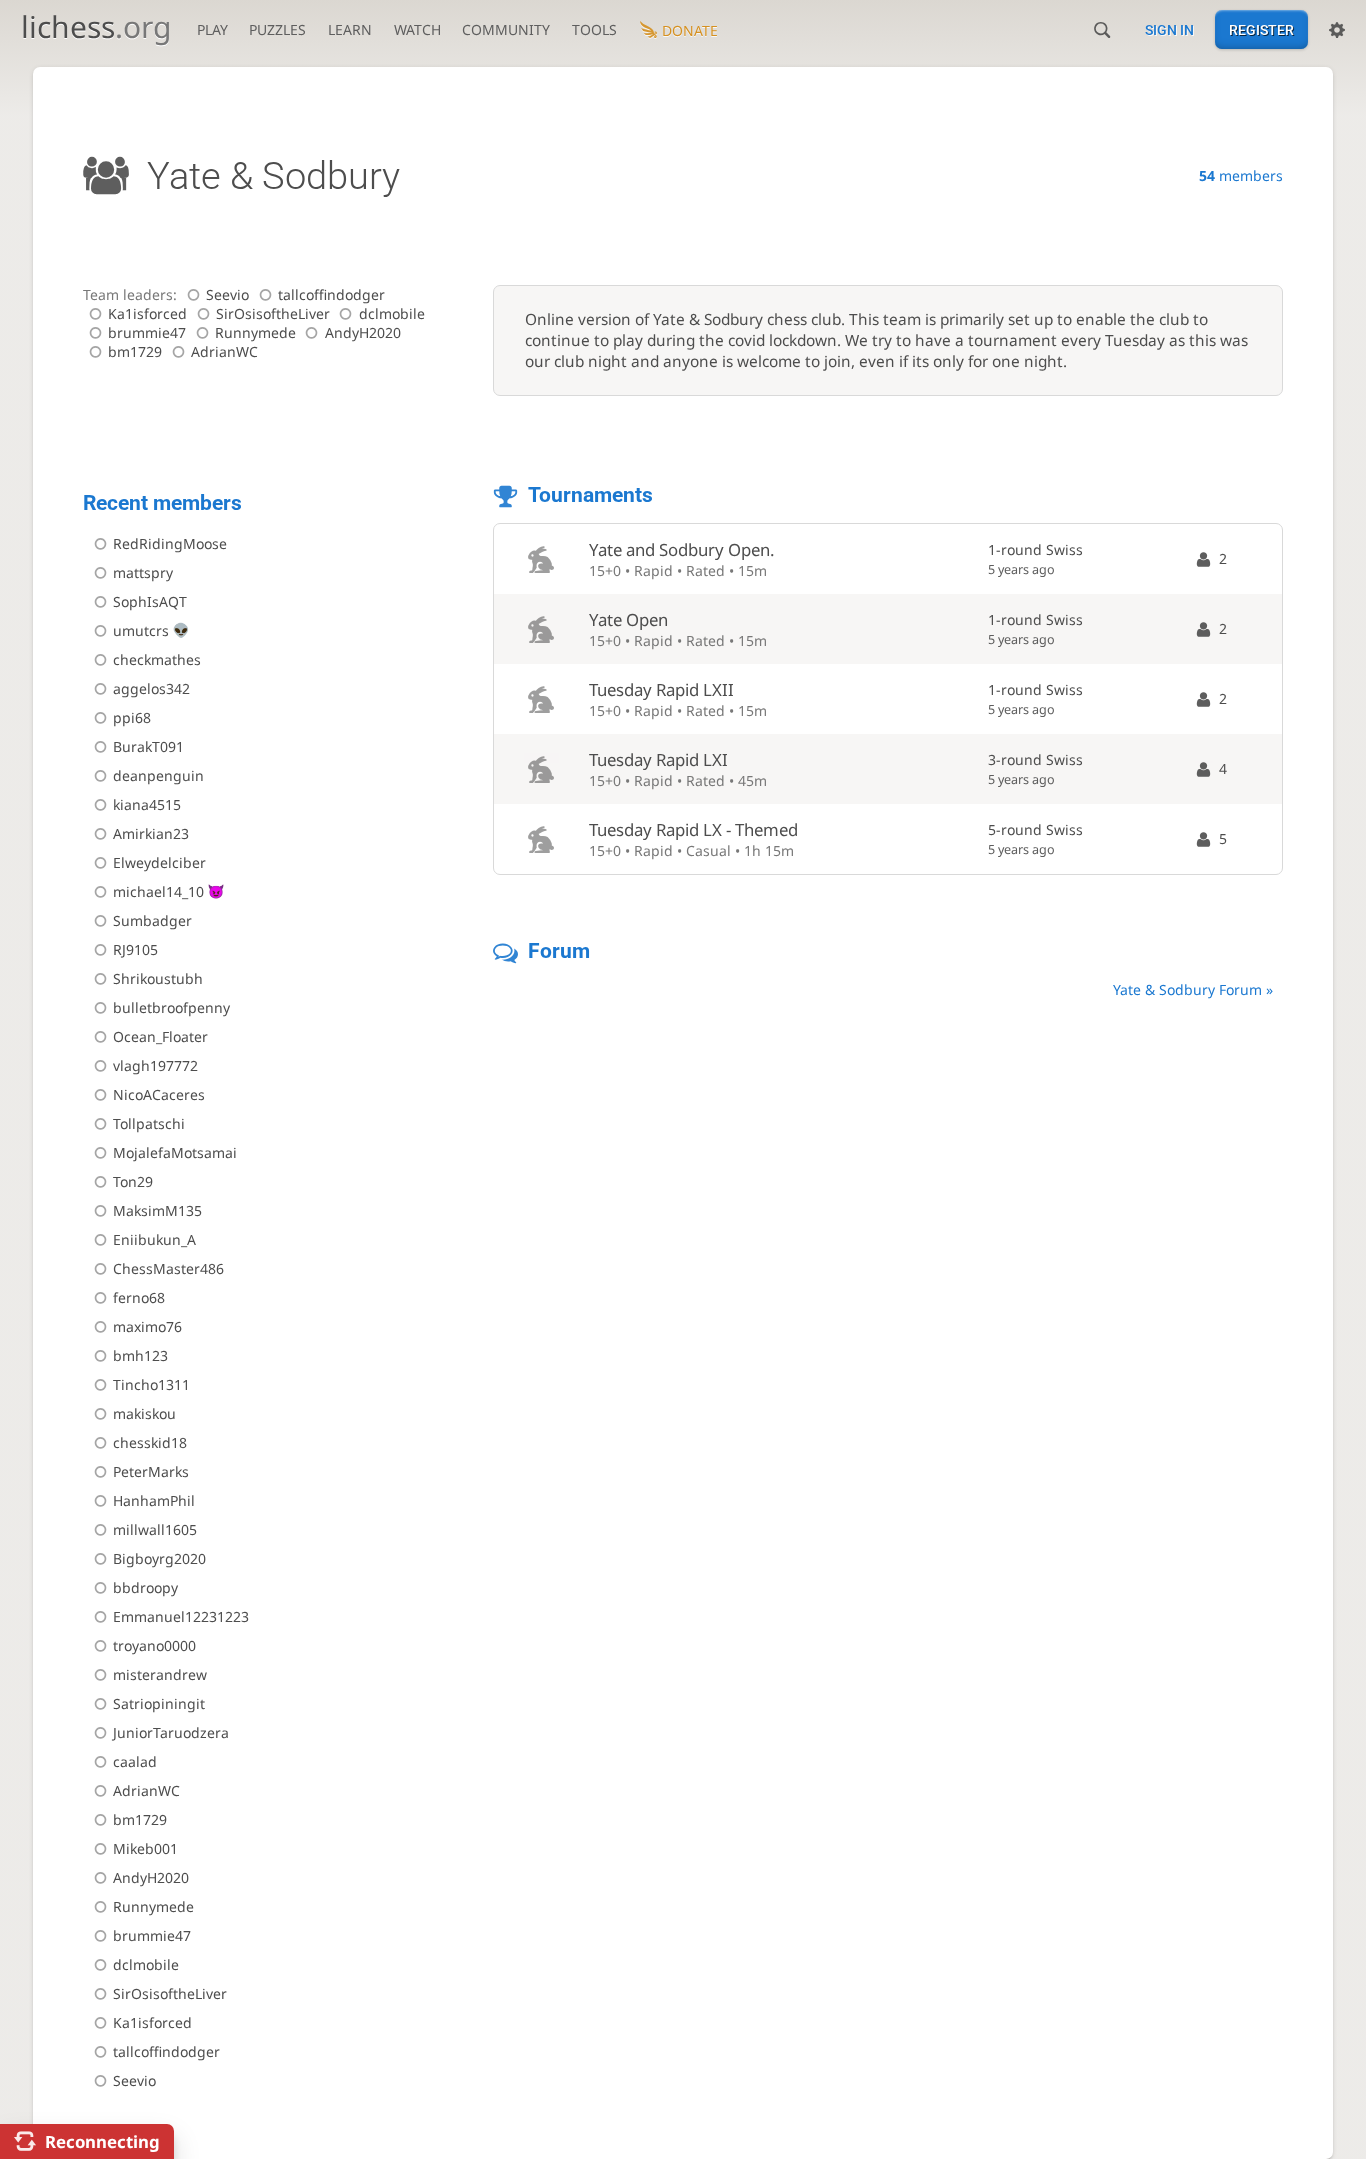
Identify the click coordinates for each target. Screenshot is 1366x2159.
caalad (135, 1761)
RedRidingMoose (170, 543)
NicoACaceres (159, 1094)
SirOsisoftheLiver (273, 313)
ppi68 (132, 717)
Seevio (227, 294)
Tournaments (590, 495)
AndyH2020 (363, 332)
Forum (559, 951)
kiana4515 (147, 804)
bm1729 (135, 351)
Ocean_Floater (160, 1036)
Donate (690, 30)
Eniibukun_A (154, 1239)
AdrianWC (224, 351)
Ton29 (133, 1181)
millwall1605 (155, 1529)
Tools (594, 29)
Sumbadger (152, 920)
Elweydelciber (159, 862)
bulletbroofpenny (171, 1007)
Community (506, 29)
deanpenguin (158, 775)
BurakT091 (148, 746)
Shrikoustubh (158, 978)
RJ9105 (135, 949)
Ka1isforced (147, 313)
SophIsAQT (150, 601)
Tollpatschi (149, 1123)
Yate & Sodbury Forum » (1193, 989)
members (1241, 175)
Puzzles (277, 29)
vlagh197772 (155, 1065)
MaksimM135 (157, 1210)
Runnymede (255, 332)
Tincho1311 (151, 1384)
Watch (417, 29)
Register (1261, 30)
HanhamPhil (154, 1500)
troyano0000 (154, 1645)
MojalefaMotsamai (175, 1152)
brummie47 (147, 332)
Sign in (1169, 30)
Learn (350, 29)
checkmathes (157, 659)
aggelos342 (151, 688)
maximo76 (147, 1326)
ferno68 (139, 1297)
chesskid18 (150, 1442)
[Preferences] (1337, 30)
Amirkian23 (151, 833)
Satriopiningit (159, 1703)
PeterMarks (151, 1471)
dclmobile (392, 313)
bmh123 (140, 1355)
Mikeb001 (145, 1848)
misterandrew (160, 1674)
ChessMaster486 (168, 1268)
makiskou (144, 1413)
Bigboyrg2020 (159, 1558)
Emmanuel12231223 (181, 1616)
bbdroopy (145, 1587)
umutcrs (141, 630)
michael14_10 (158, 891)
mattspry (143, 572)
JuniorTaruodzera (171, 1732)
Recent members (162, 503)
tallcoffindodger (331, 294)
